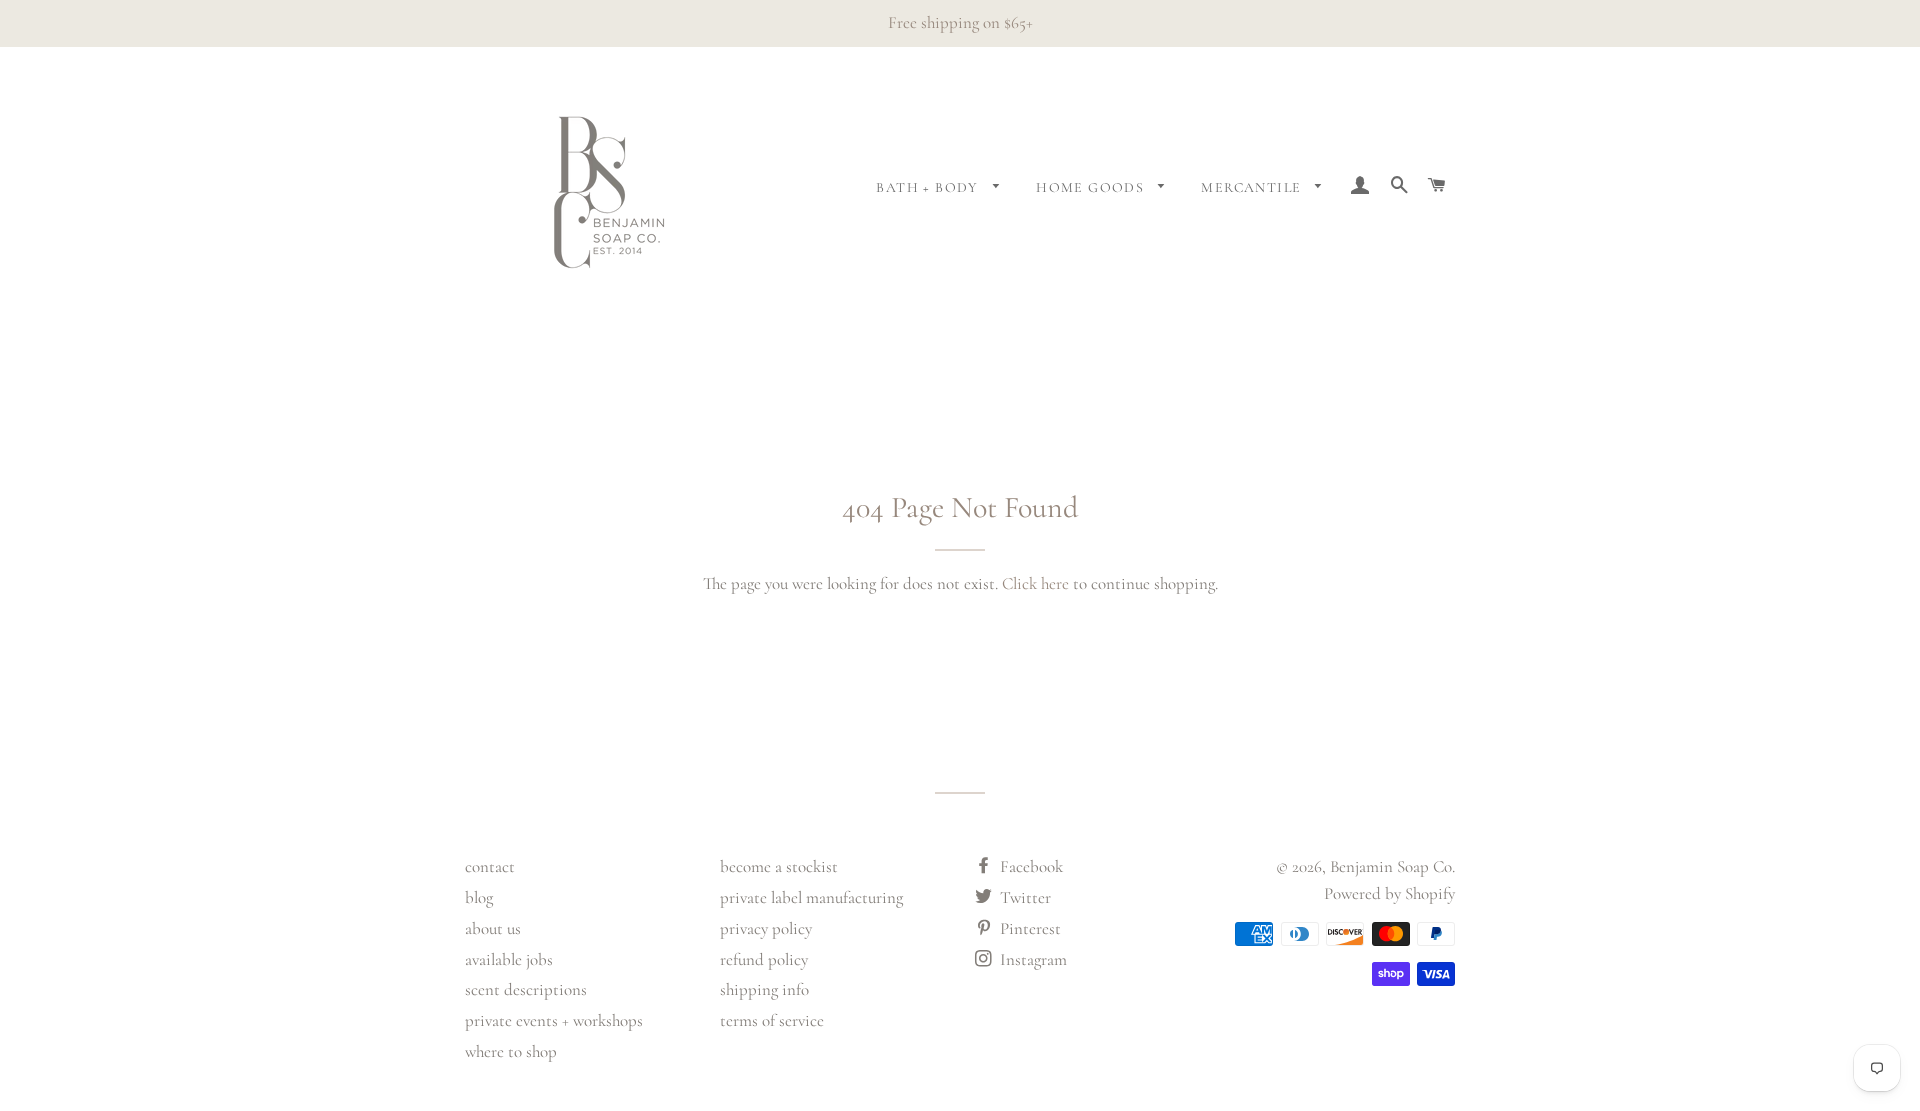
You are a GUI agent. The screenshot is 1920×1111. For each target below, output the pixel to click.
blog (479, 897)
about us (493, 928)
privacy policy (766, 928)
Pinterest (1028, 928)
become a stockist (779, 866)
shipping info (764, 989)
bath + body (929, 187)
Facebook (1029, 866)
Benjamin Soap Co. (1392, 866)
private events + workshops (554, 1020)
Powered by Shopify (1389, 893)
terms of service (772, 1020)
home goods (1092, 187)
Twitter (1023, 897)
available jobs (509, 959)
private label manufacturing (811, 897)
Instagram (1031, 959)
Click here (1035, 583)
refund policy (764, 959)
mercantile (1253, 187)
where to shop (511, 1051)
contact (490, 866)
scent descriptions (526, 989)
